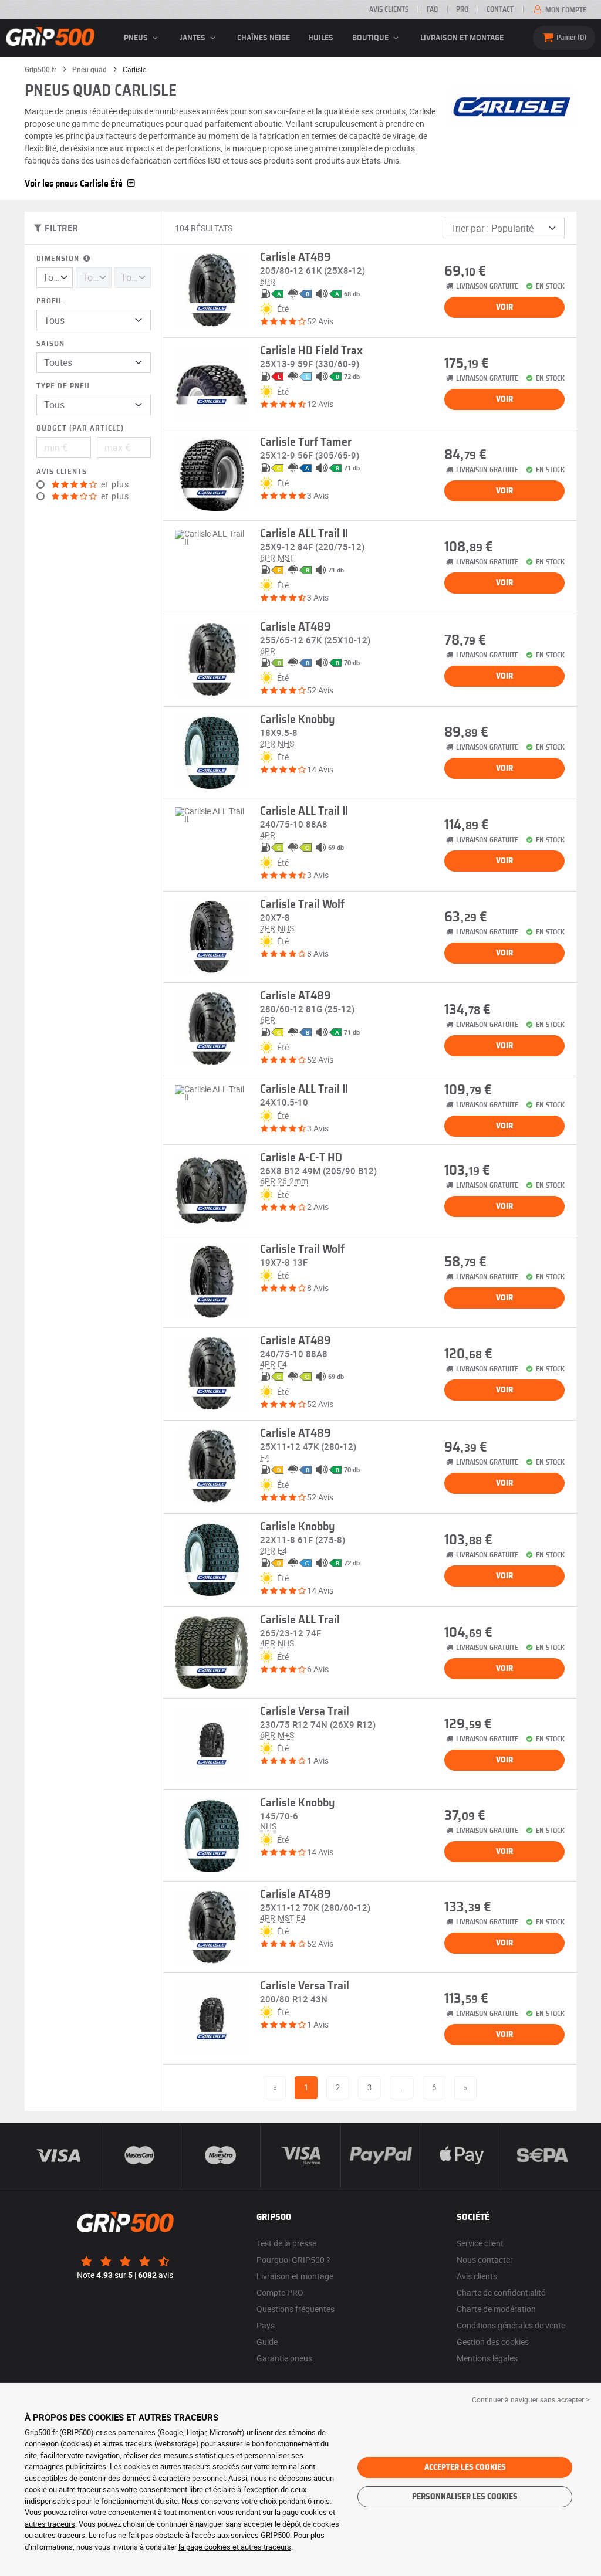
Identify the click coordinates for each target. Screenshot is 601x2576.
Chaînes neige (264, 38)
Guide (267, 2342)
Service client (480, 2243)
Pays (266, 2325)
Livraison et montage (462, 38)
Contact (500, 9)
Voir (504, 307)
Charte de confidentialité (501, 2292)
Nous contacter (485, 2260)
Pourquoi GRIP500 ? (293, 2260)
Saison (50, 344)
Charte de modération (496, 2309)
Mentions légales (487, 2358)
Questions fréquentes (296, 2309)
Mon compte (565, 10)
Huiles (321, 38)
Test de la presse (286, 2243)
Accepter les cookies (465, 2467)
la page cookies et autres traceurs (235, 2547)
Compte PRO (280, 2292)
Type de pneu (63, 386)
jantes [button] (193, 38)
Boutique (371, 38)
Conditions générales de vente (511, 2325)
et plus (114, 484)
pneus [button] (137, 38)
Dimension (59, 259)
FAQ (432, 9)
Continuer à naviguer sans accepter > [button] (531, 2399)
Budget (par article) (80, 428)
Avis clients (389, 9)
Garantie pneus (284, 2358)
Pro (462, 9)
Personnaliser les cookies (465, 2497)
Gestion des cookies (493, 2342)
